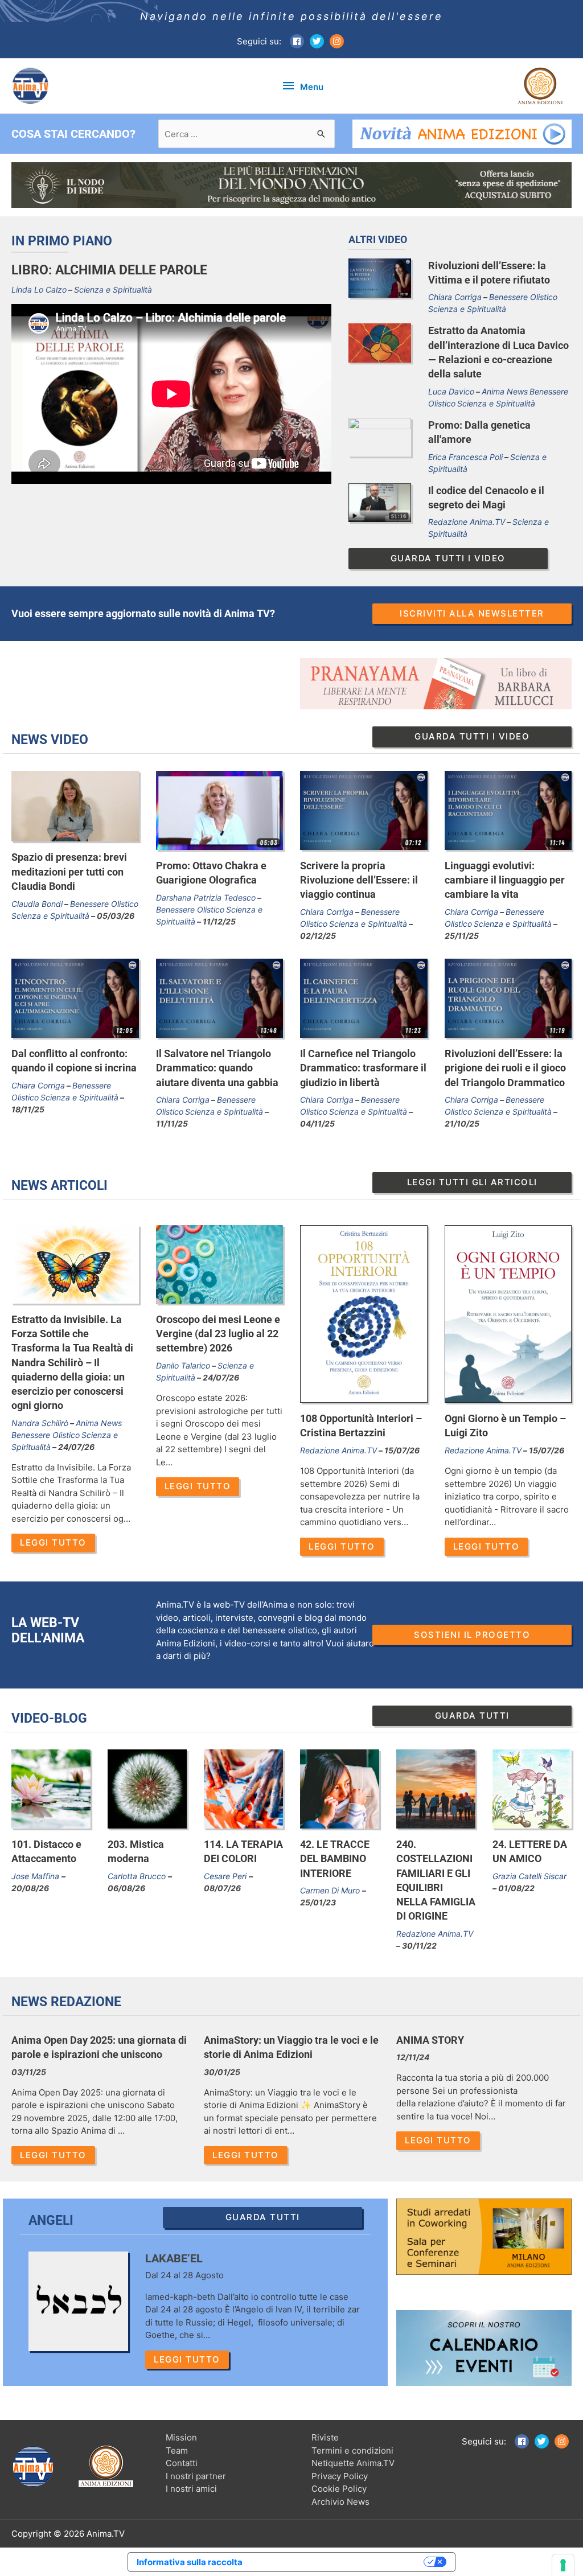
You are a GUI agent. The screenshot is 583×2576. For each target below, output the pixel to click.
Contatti (182, 2463)
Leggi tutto (53, 1542)
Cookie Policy (339, 2489)
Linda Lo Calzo (39, 289)
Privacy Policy (340, 2476)
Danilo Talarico (183, 1365)
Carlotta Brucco (138, 1876)
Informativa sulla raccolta (190, 2562)
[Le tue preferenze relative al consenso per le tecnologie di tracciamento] (563, 2565)
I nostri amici (191, 2489)
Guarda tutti (472, 1716)
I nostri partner (196, 2476)
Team (177, 2450)
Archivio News (340, 2502)
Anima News (505, 391)
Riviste (325, 2437)
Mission (181, 2437)
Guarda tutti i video (448, 558)
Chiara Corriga (455, 297)
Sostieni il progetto (472, 1635)
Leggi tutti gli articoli (472, 1182)
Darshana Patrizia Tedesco (206, 897)
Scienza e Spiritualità (113, 289)
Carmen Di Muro (331, 1890)
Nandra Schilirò (40, 1423)
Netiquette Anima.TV (353, 2463)
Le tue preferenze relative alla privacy (338, 2562)
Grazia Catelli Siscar (529, 1876)
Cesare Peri (226, 1876)
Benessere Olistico (523, 297)
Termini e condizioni (352, 2450)
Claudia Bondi (37, 904)
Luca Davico (451, 391)
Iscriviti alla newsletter (472, 613)
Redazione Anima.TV (467, 522)
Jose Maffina (36, 1876)
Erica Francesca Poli (465, 457)
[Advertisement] (147, 684)
